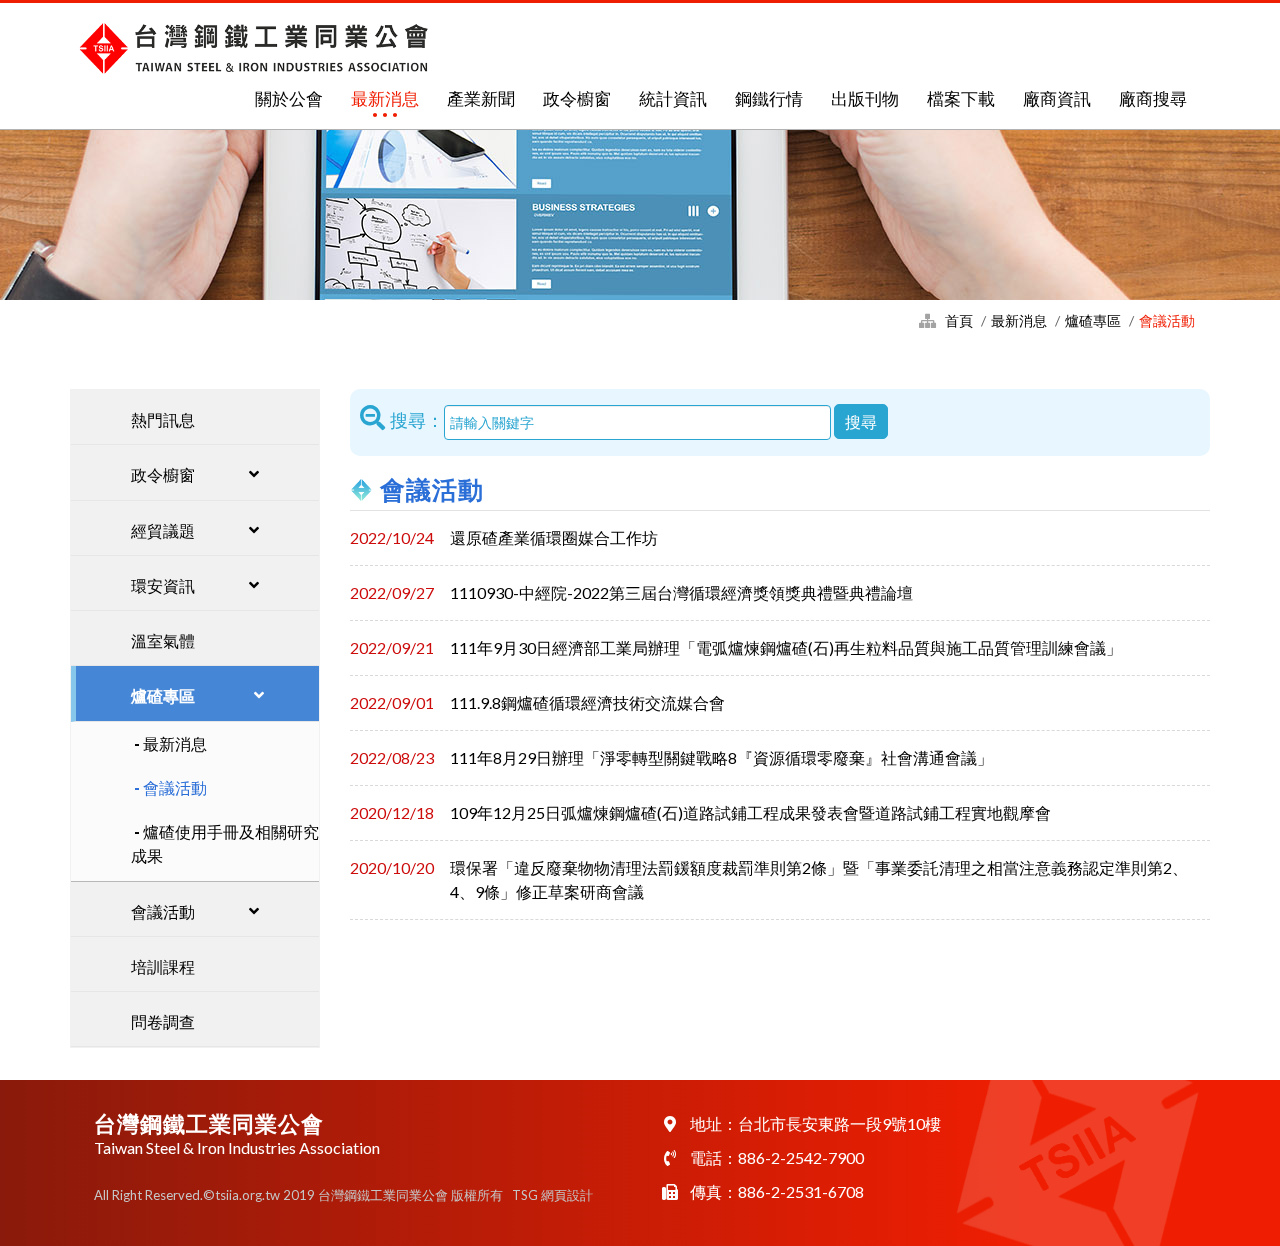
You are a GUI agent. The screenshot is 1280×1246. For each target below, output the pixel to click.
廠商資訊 (1057, 98)
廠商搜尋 (1153, 98)
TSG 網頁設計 (552, 1195)
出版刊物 (865, 98)
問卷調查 (163, 1021)
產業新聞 (481, 98)
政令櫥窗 (577, 98)
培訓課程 (163, 966)
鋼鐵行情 (769, 98)
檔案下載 (961, 98)
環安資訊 (163, 585)
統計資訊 (673, 98)
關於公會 (289, 98)
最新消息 (385, 98)
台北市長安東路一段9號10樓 (839, 1123)
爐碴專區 (1093, 320)
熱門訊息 (163, 419)
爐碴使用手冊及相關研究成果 (225, 843)
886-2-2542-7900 (801, 1157)
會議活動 (175, 787)
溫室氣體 (163, 640)
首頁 (959, 320)
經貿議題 (163, 530)
